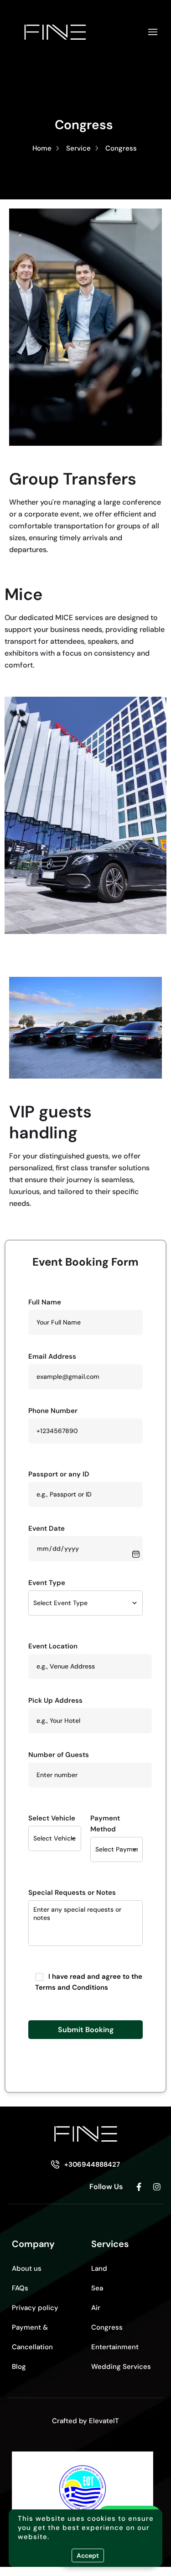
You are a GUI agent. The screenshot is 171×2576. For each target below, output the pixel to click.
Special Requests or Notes (72, 1893)
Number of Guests (59, 1755)
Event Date (47, 1528)
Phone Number (53, 1411)
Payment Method (105, 1824)
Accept (88, 2555)
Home (42, 148)
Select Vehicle (52, 1818)
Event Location (53, 1646)
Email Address (52, 1356)
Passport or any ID (59, 1474)
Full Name (45, 1302)
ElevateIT (104, 2421)
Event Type (47, 1583)
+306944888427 (92, 2164)
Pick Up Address (55, 1700)
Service (78, 148)
